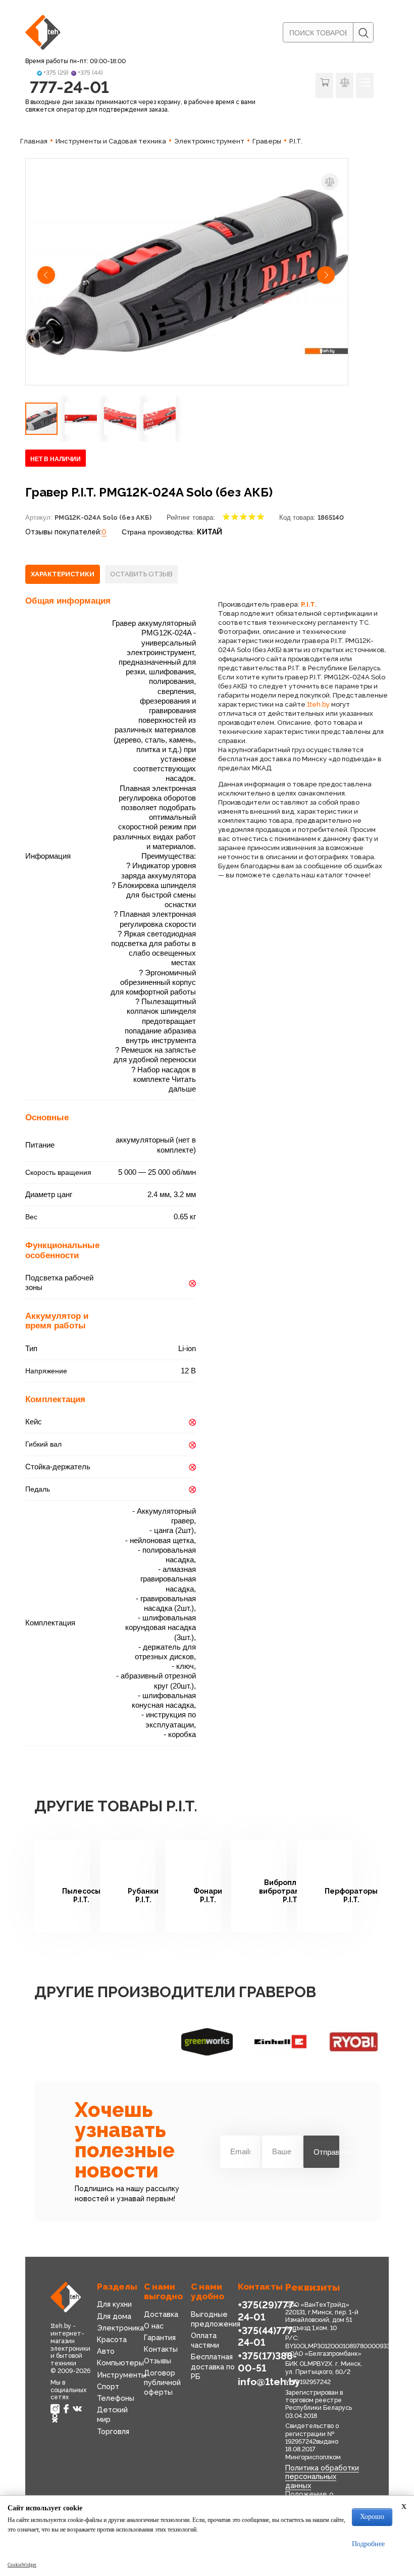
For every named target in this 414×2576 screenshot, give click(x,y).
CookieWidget (22, 2565)
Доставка (161, 2314)
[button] (47, 276)
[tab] (63, 574)
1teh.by (318, 704)
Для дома (114, 2316)
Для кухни (114, 2304)
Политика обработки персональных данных (322, 2476)
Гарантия (160, 2337)
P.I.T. (309, 604)
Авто (106, 2351)
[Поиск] (363, 33)
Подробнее (368, 2544)
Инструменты (122, 2375)
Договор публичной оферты (162, 2382)
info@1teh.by (269, 2382)
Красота (112, 2339)
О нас (154, 2326)
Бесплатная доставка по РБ (213, 2366)
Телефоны (116, 2398)
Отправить (326, 2152)
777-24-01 (69, 87)
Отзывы (158, 2361)
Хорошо (372, 2517)
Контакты (161, 2349)
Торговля (113, 2431)
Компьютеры (120, 2363)
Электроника (120, 2328)
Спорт (108, 2386)
